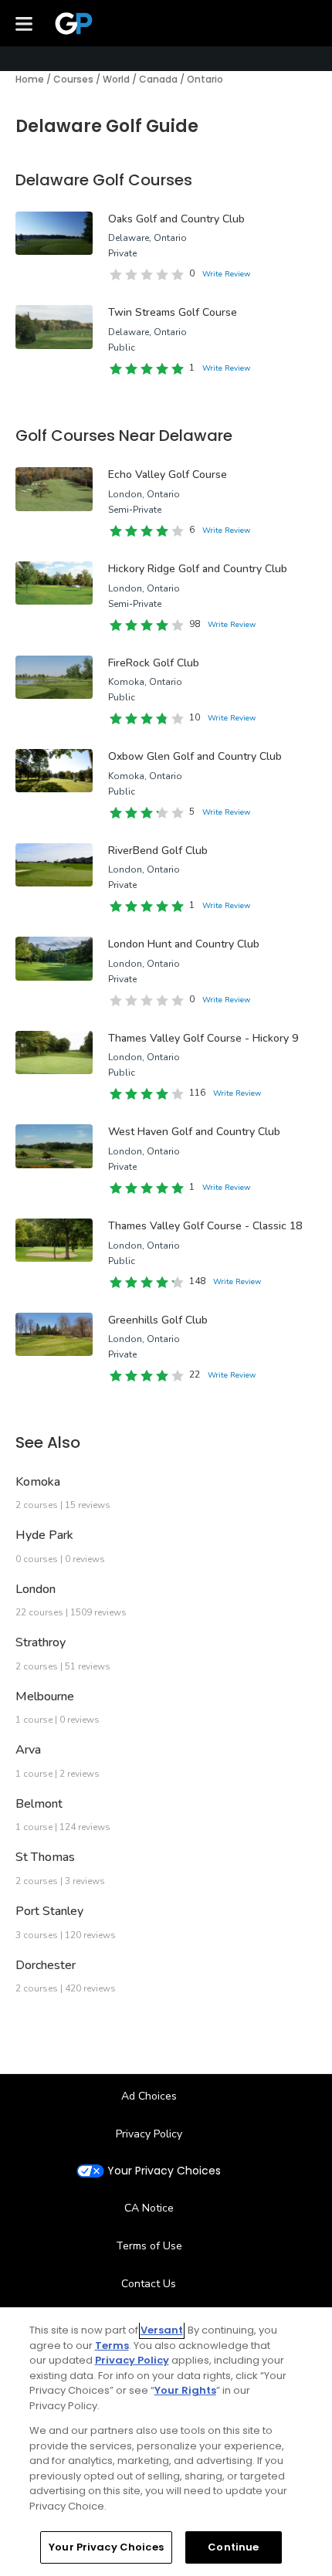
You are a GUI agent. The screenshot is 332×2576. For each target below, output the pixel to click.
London (36, 1589)
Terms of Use (149, 2246)
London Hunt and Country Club (184, 944)
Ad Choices (149, 2096)
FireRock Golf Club (154, 663)
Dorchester (46, 1965)
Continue (233, 2547)
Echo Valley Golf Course (168, 475)
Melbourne (45, 1696)
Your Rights (185, 2390)
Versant (162, 2330)
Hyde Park (44, 1535)
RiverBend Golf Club (158, 851)
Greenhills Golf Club (158, 1320)
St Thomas (45, 1857)
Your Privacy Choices (164, 2171)
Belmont (39, 1804)
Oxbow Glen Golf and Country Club (195, 756)
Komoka (38, 1482)
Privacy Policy (149, 2134)
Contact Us (149, 2284)
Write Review (226, 274)
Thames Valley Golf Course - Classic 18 (205, 1226)
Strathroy (41, 1642)
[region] (166, 2442)
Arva (28, 1750)
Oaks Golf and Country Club (176, 219)
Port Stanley (49, 1911)
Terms (112, 2346)
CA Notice (149, 2208)
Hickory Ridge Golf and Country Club (198, 569)
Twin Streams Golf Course (173, 312)
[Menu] (24, 23)
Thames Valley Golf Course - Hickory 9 (203, 1038)
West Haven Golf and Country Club (194, 1132)
